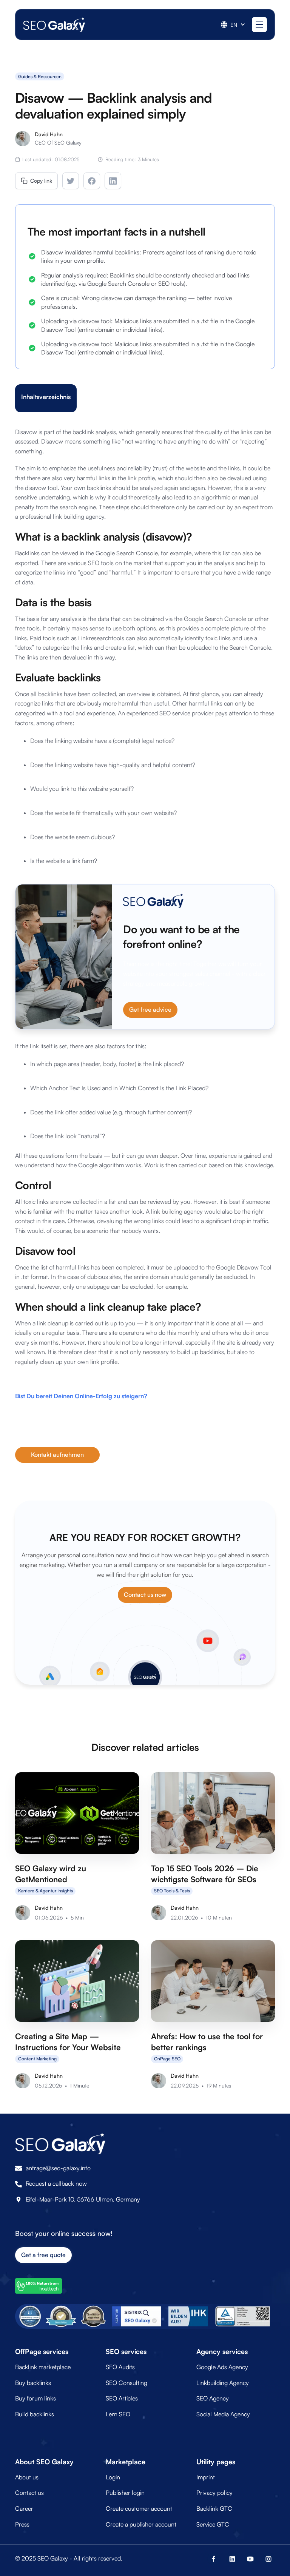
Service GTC (213, 2524)
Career (24, 2508)
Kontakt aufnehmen (57, 1454)
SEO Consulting (126, 2383)
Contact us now (145, 1595)
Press (22, 2524)
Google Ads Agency (222, 2367)
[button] (233, 25)
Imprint (206, 2477)
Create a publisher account (141, 2524)
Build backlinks (35, 2414)
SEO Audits (120, 2367)
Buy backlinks (33, 2383)
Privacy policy (214, 2493)
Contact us (29, 2493)
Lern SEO (118, 2414)
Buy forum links (35, 2398)
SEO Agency (213, 2398)
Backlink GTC (214, 2508)
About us (27, 2477)
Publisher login (125, 2493)
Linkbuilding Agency (223, 2383)
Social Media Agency (223, 2414)
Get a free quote (43, 2255)
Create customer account (139, 2508)
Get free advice (150, 1009)
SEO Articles (122, 2398)
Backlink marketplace (43, 2367)
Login (113, 2477)
